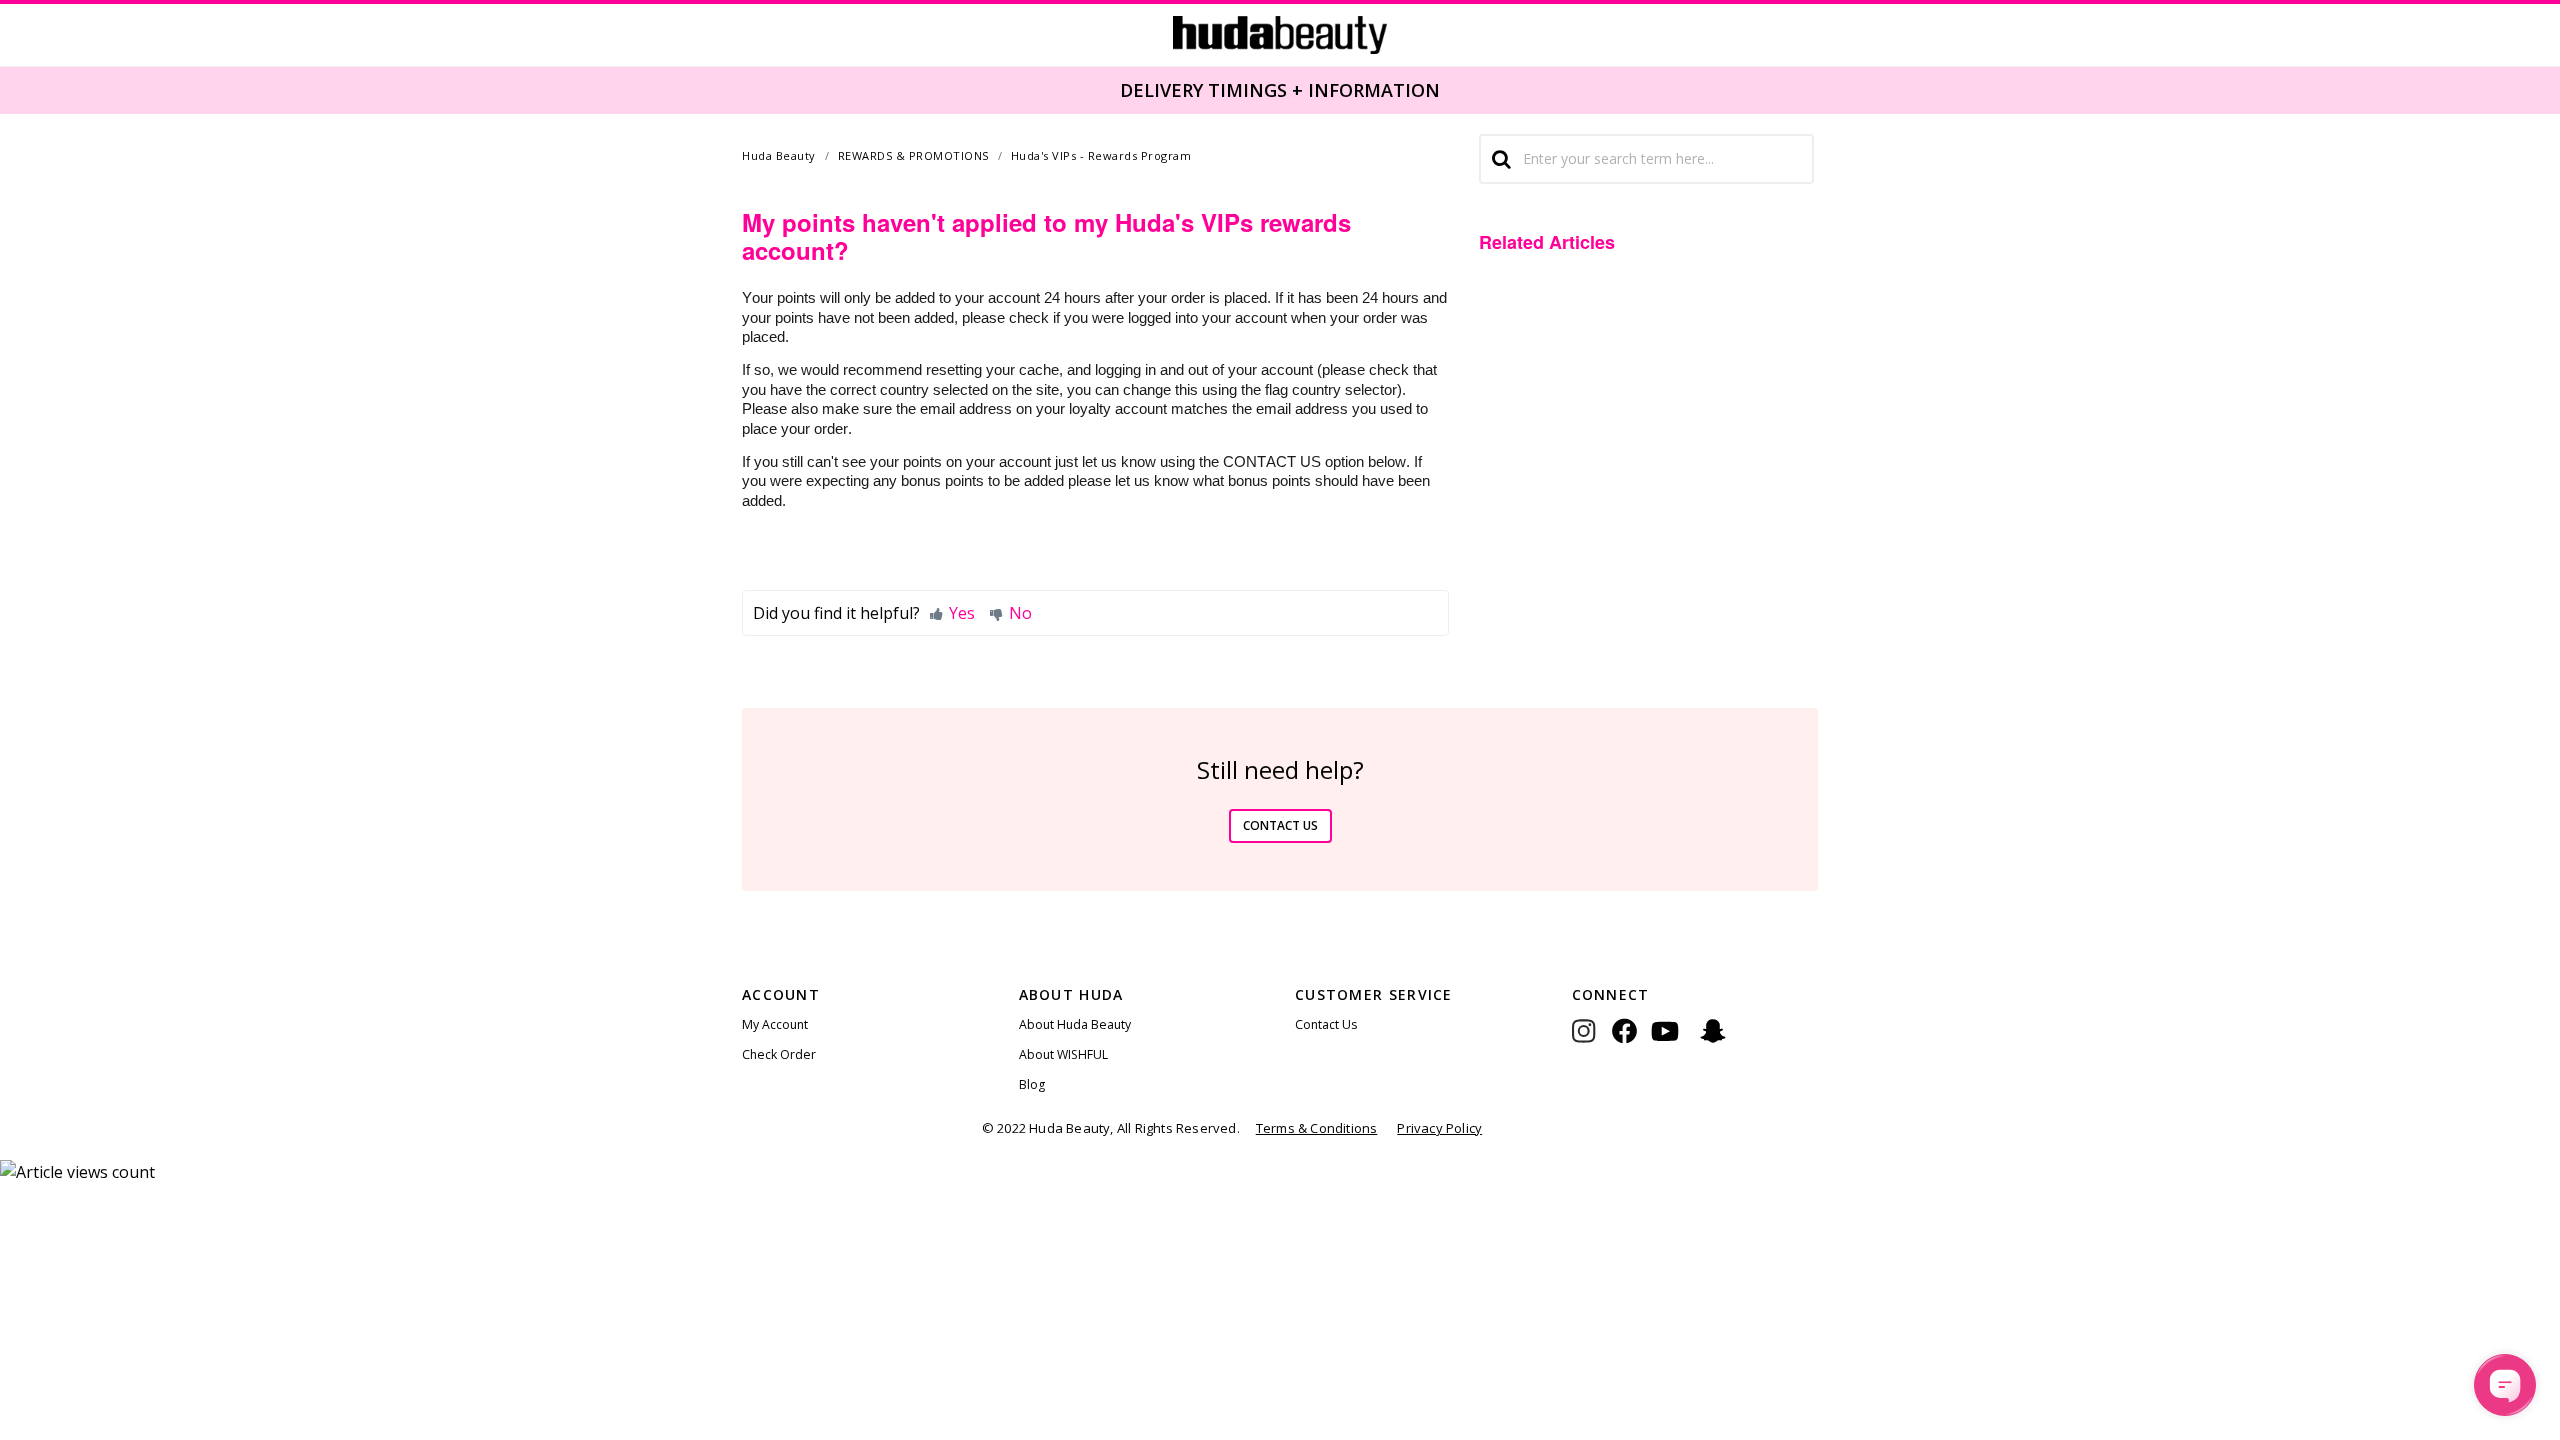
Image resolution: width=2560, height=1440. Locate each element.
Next (2546, 89)
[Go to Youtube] (1665, 1045)
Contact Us (1326, 1024)
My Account (775, 1024)
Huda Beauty (779, 155)
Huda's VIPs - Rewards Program (1101, 155)
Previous (12, 89)
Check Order (779, 1054)
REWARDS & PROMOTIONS (913, 155)
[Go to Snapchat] (1713, 1045)
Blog (1032, 1084)
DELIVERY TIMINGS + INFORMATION (1280, 90)
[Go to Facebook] (1624, 1045)
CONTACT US (1280, 825)
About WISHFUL (1063, 1054)
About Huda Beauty (1075, 1024)
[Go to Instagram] (1592, 1045)
